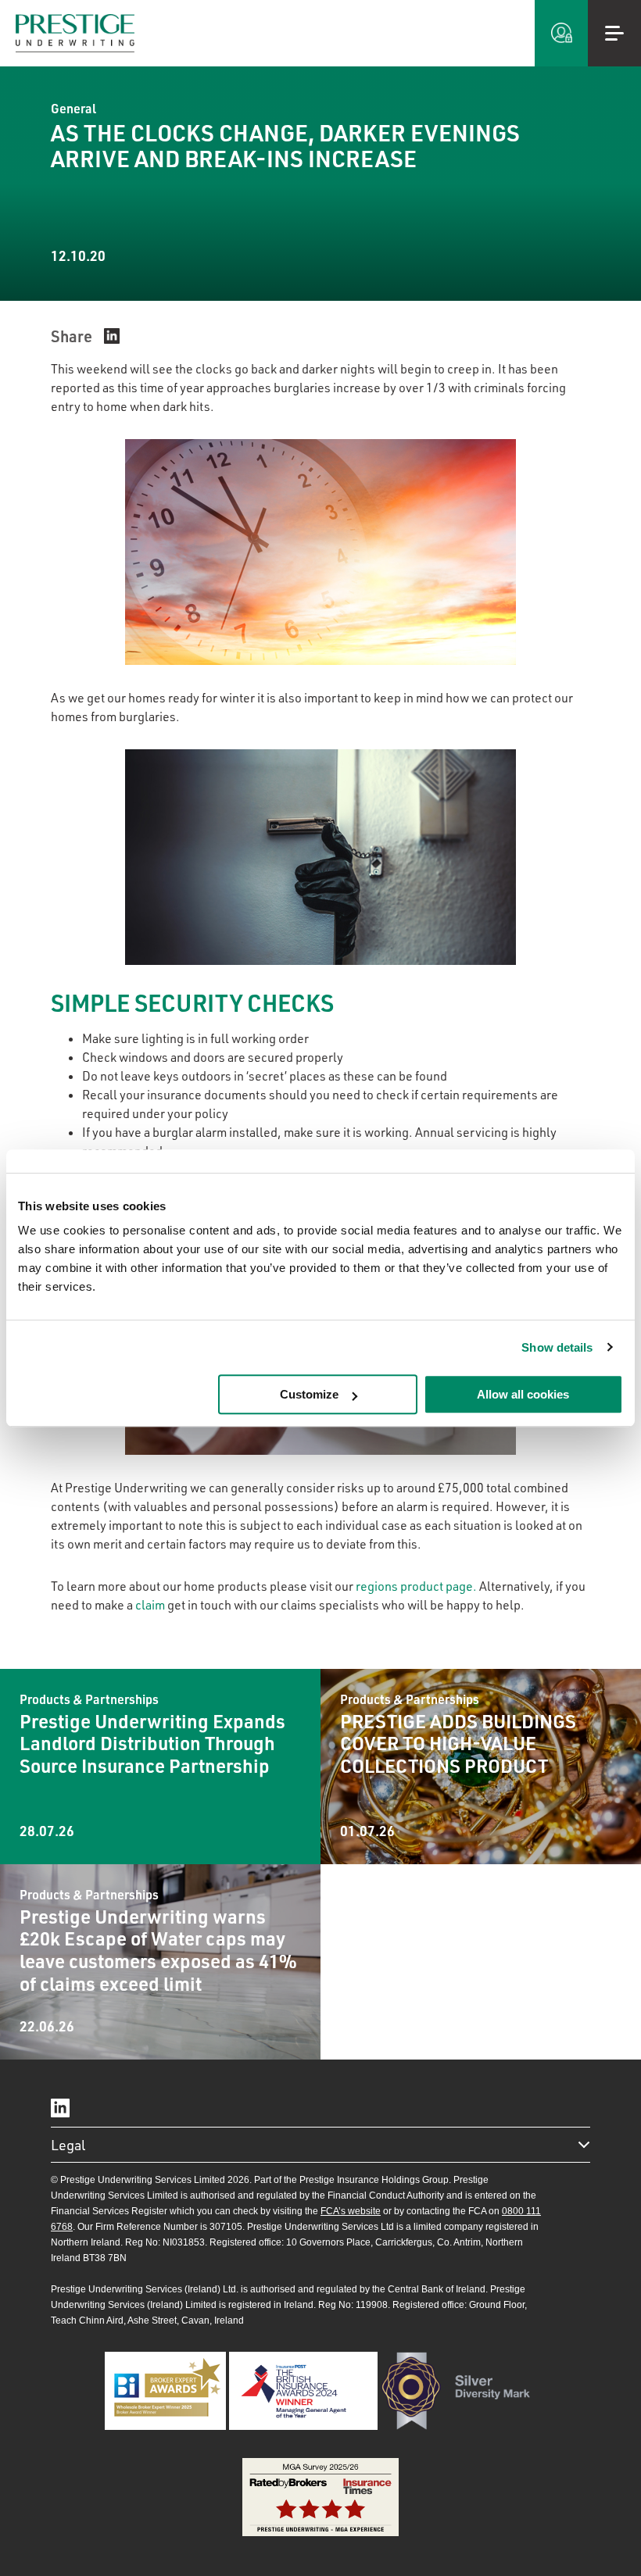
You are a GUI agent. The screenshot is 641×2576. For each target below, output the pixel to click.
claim (150, 1605)
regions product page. (416, 1586)
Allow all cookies (523, 1394)
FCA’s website (351, 2211)
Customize (309, 1394)
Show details (557, 1347)
